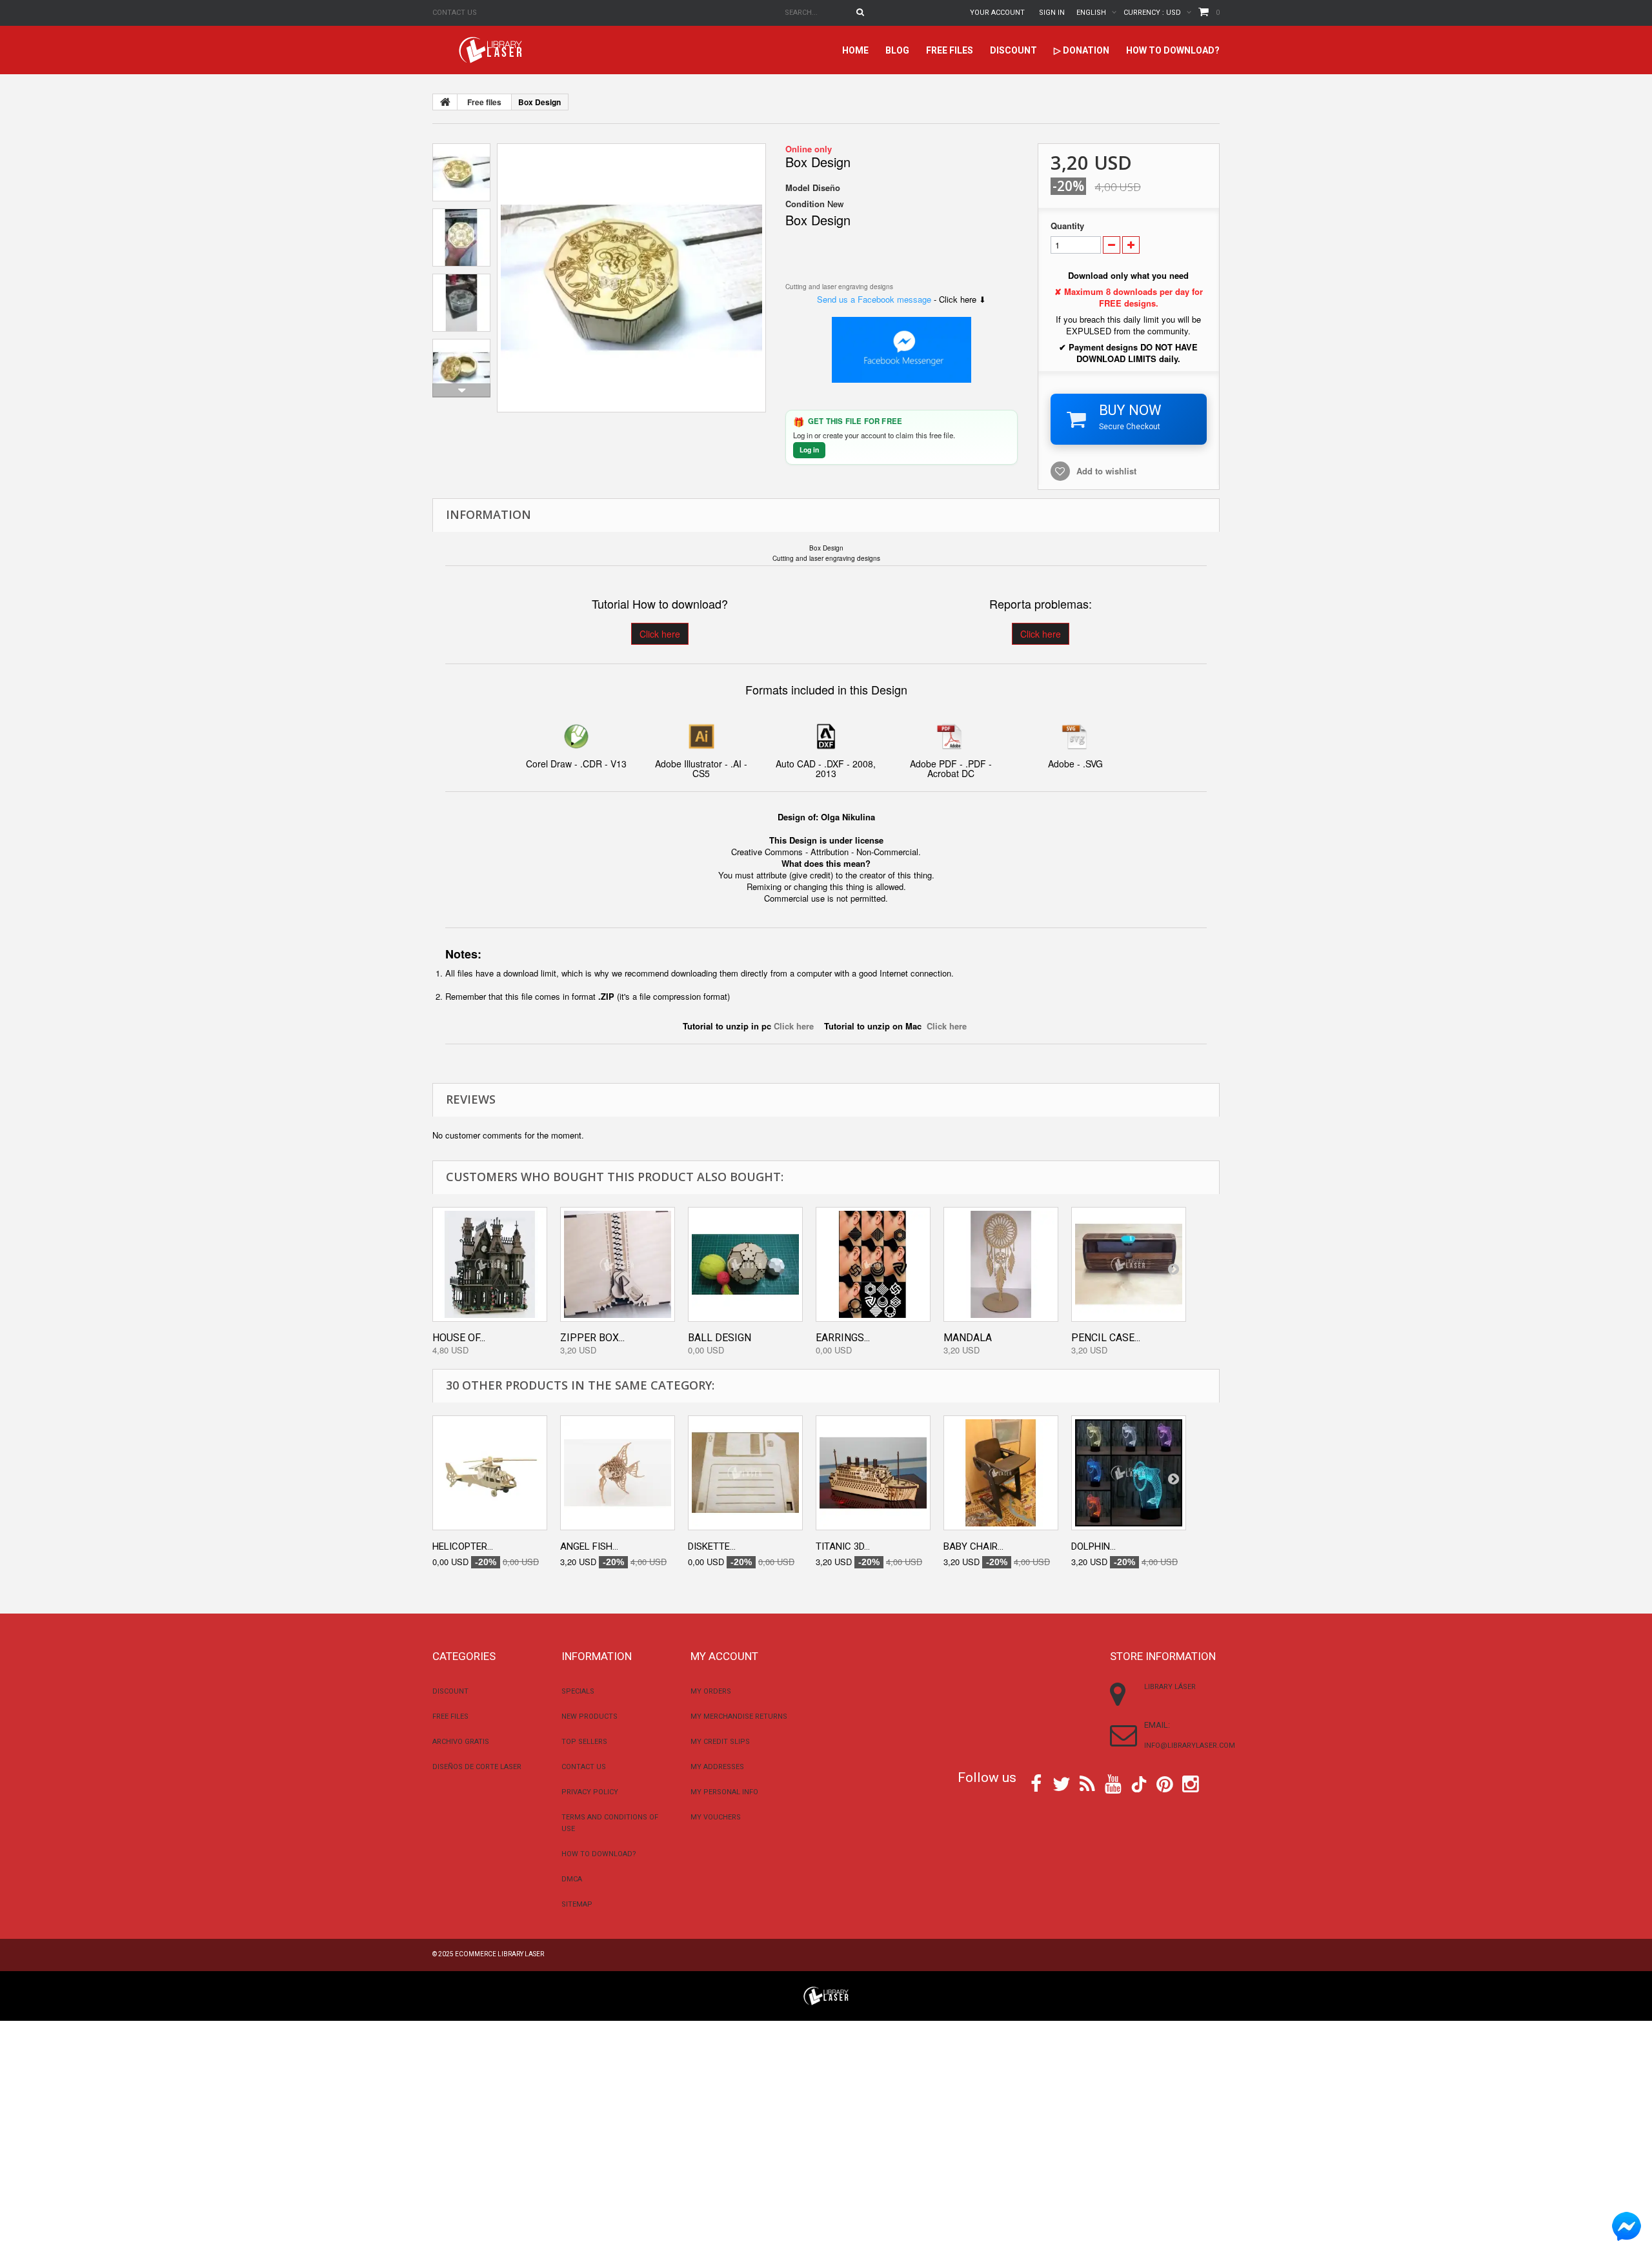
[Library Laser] (492, 50)
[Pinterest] (1165, 1783)
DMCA (572, 1879)
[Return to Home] (445, 102)
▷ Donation (1082, 50)
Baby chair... (973, 1546)
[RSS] (1087, 1783)
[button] (902, 227)
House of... (459, 1338)
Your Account (997, 13)
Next (461, 390)
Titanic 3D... (843, 1546)
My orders (711, 1691)
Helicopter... (463, 1546)
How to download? (1173, 50)
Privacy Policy (590, 1792)
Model (798, 188)
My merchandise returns (739, 1716)
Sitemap (577, 1904)
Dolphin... (1093, 1546)
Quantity (1067, 226)
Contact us (455, 13)
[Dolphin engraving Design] (1129, 1473)
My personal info (724, 1792)
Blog (897, 50)
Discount (1013, 50)
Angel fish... (589, 1546)
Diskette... (712, 1546)
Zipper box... (592, 1338)
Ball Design (720, 1338)
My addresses (717, 1767)
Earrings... (843, 1338)
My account (724, 1656)
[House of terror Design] (490, 1264)
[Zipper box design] (618, 1264)
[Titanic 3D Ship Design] (873, 1473)
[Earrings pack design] (873, 1264)
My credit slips (720, 1742)
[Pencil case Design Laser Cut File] (1129, 1264)
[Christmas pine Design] (631, 278)
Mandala (968, 1338)
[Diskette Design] (745, 1473)
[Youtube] (1113, 1783)
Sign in (1052, 13)
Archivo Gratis (461, 1742)
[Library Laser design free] (826, 1994)
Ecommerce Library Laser (499, 1954)
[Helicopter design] (490, 1473)
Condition (805, 204)
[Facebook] (1036, 1783)
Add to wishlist (1106, 471)
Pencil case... (1106, 1338)
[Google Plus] (1139, 1784)
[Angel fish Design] (618, 1473)
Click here (660, 634)
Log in (809, 450)
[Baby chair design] (1001, 1473)
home (855, 50)
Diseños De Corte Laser (477, 1767)
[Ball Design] (745, 1264)
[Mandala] (1001, 1264)
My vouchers (716, 1817)
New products (589, 1716)
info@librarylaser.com (1190, 1746)
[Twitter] (1062, 1783)
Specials (578, 1691)
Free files (950, 50)
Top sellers (584, 1742)
